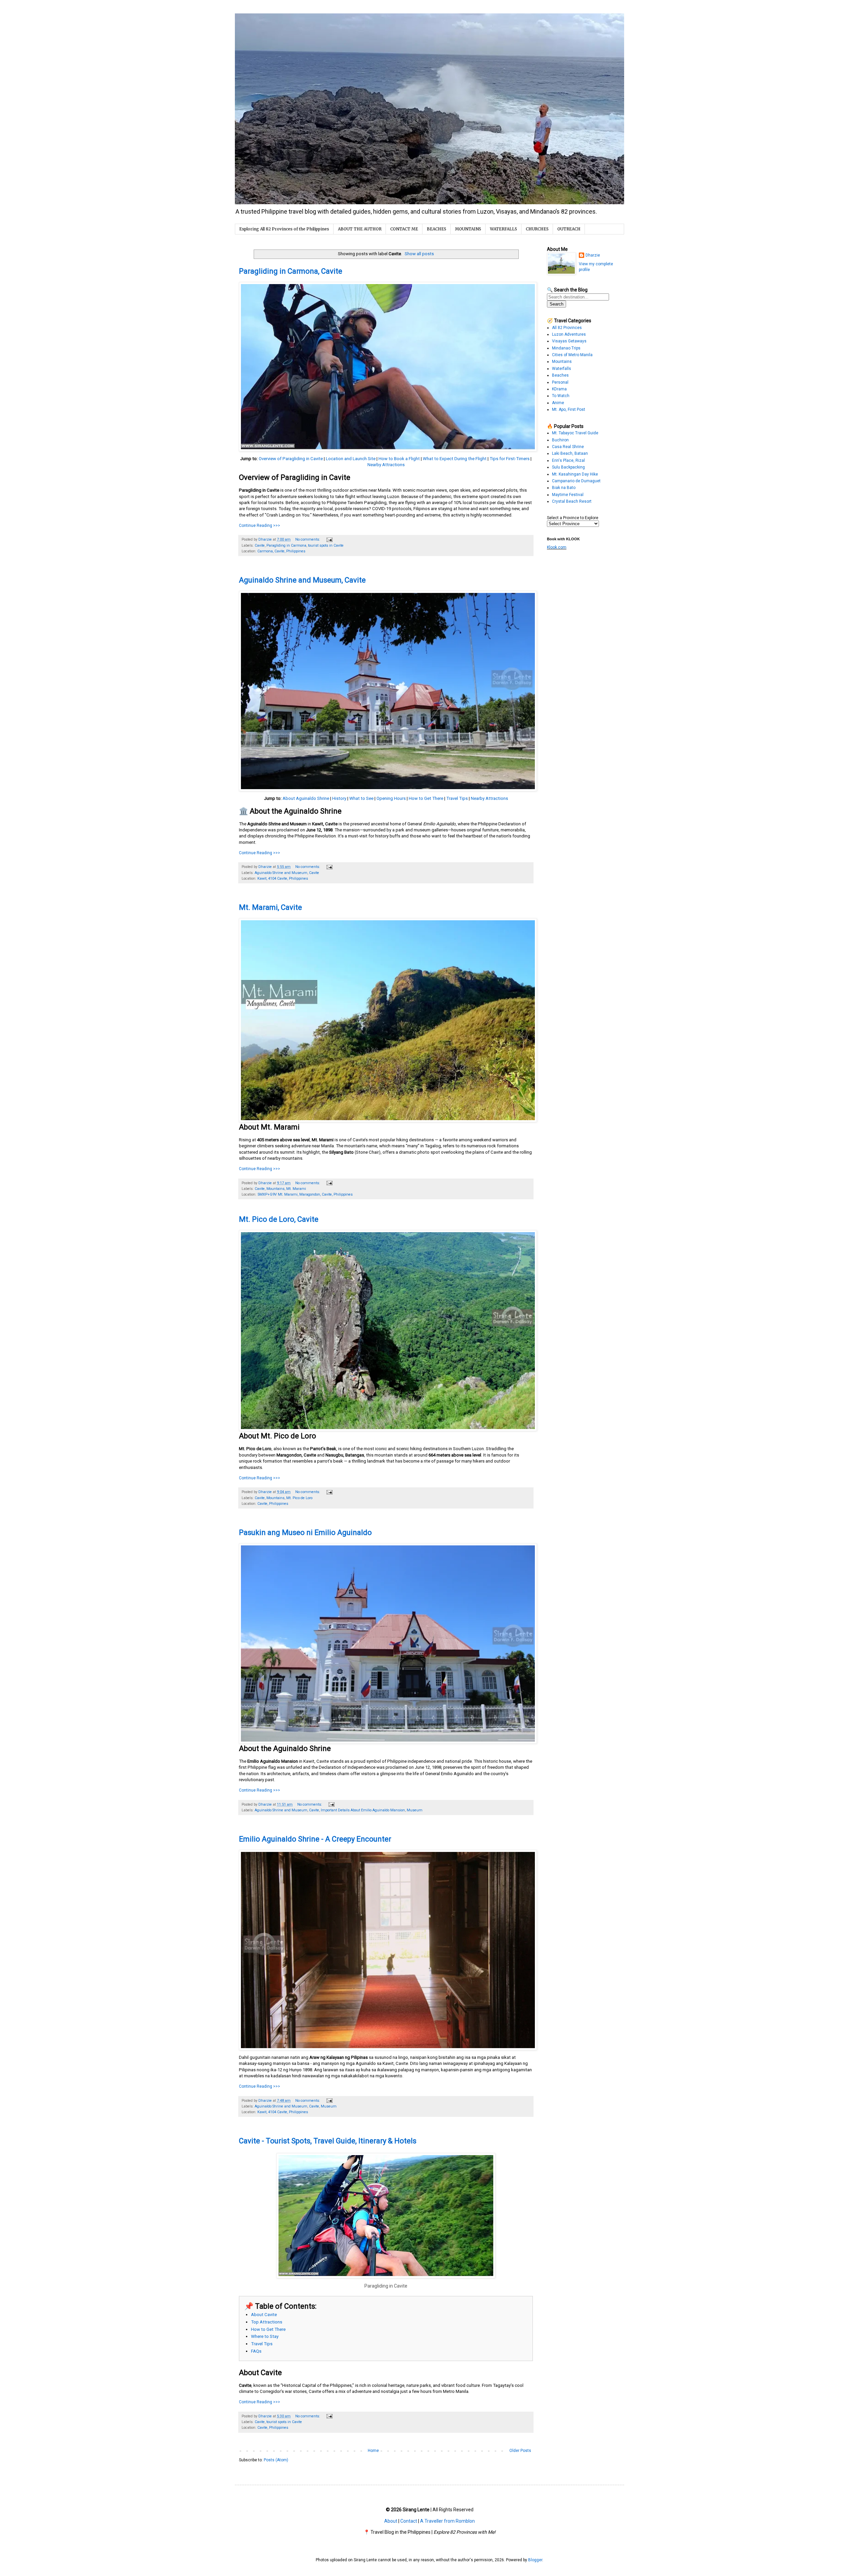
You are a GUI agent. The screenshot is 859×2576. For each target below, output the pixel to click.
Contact (409, 2521)
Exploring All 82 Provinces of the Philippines (284, 229)
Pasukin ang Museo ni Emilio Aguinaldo (305, 1532)
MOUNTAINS (468, 229)
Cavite (260, 545)
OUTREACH (569, 229)
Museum (415, 1810)
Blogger (535, 2560)
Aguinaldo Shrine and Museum (281, 873)
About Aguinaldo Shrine (306, 798)
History (339, 798)
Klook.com (557, 547)
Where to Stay (265, 2336)
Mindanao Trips (566, 348)
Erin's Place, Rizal (568, 460)
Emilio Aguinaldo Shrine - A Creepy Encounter (315, 1839)
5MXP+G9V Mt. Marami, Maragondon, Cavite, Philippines (305, 1194)
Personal (560, 382)
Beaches (560, 375)
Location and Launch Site (351, 459)
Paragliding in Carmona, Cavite (291, 271)
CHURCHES (537, 229)
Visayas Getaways (569, 341)
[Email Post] (329, 539)
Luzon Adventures (569, 334)
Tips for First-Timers (510, 459)
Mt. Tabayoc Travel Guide (575, 433)
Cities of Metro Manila (572, 355)
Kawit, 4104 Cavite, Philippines (283, 879)
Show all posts (419, 254)
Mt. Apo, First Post (569, 409)
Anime (558, 403)
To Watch (561, 396)
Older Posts (520, 2451)
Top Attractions (267, 2322)
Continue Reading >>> (260, 526)
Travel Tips (457, 798)
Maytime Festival (568, 495)
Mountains (275, 1189)
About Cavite (264, 2315)
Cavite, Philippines (273, 1504)
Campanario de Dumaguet (576, 481)
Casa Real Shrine (568, 447)
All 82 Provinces (567, 328)
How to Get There (426, 798)
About (391, 2521)
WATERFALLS (503, 229)
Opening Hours (391, 798)
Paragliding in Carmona (286, 545)
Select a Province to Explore (573, 518)
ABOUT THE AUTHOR (360, 229)
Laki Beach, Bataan (570, 453)
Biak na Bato (564, 488)
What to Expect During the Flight (455, 459)
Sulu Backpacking (568, 467)
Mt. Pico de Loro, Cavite (279, 1219)
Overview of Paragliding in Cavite (291, 459)
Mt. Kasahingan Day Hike (575, 474)
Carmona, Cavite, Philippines (281, 551)
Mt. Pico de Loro (299, 1498)
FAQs (256, 2351)
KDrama (559, 389)
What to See (361, 798)
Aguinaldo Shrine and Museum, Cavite (302, 580)
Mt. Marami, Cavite (270, 907)
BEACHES (437, 229)
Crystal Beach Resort (572, 501)
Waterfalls (562, 369)
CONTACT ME (404, 229)
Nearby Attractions (386, 465)
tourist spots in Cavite (326, 545)
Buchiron (560, 440)
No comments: (308, 539)
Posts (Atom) (276, 2460)
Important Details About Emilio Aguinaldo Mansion (363, 1810)
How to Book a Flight (399, 459)
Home (373, 2451)
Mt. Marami (296, 1189)
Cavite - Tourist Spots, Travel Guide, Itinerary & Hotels (328, 2141)
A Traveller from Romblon (447, 2521)
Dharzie (593, 255)
